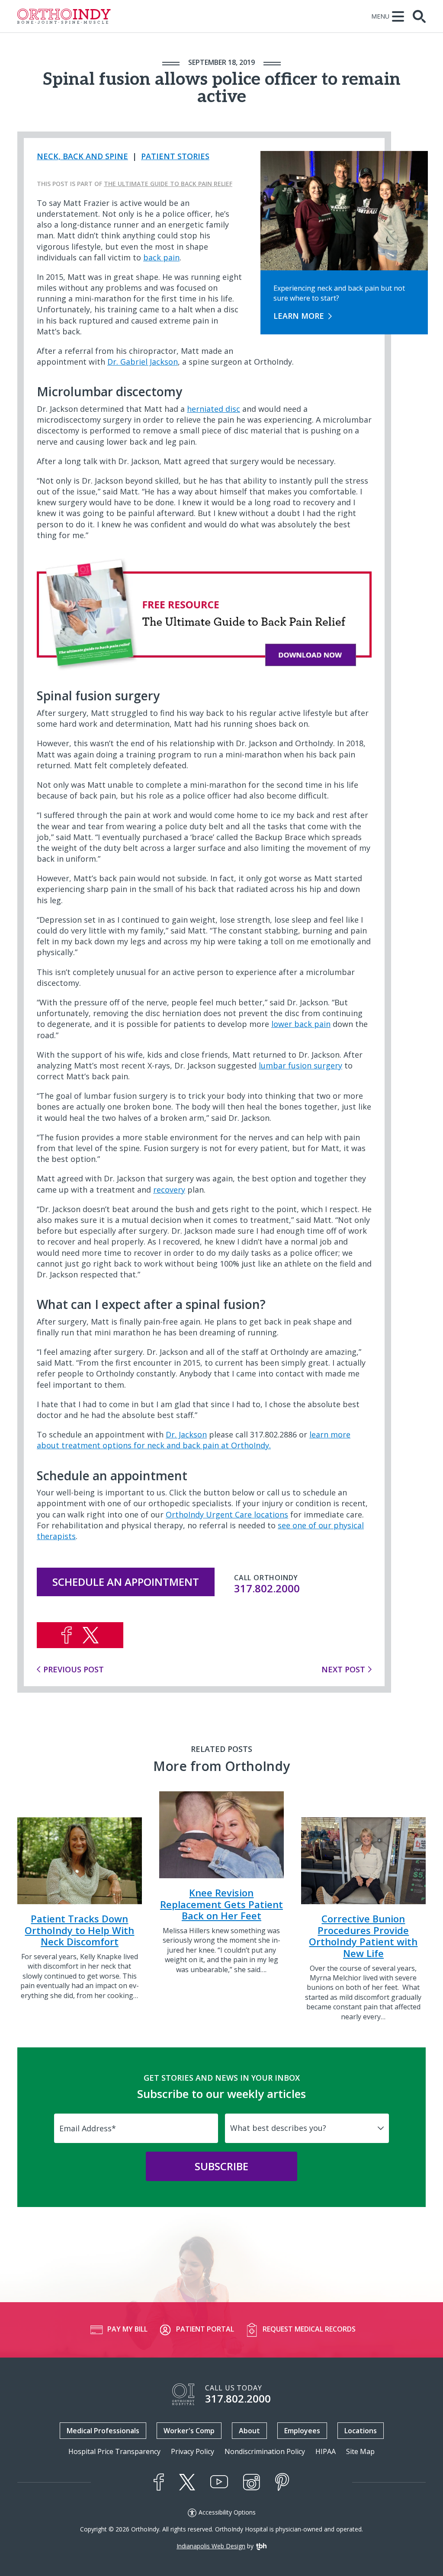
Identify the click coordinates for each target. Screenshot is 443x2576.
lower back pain (301, 1024)
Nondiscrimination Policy (265, 2452)
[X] (187, 2482)
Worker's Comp (189, 2431)
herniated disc (213, 409)
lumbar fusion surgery (300, 1065)
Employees (302, 2431)
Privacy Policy (193, 2452)
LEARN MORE (299, 316)
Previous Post (74, 1669)
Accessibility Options (227, 2512)
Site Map (360, 2452)
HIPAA (326, 2452)
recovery (169, 1190)
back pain (161, 257)
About (249, 2431)
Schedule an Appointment (126, 1582)
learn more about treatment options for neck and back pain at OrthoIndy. (194, 1440)
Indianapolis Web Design (211, 2546)
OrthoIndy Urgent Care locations (227, 1514)
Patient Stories (175, 156)
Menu (380, 16)
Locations (361, 2431)
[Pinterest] (282, 2482)
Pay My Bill (127, 2329)
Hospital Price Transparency (114, 2452)
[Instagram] (252, 2482)
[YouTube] (219, 2482)
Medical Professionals (103, 2431)
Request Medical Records (309, 2329)
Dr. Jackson (186, 1434)
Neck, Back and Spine (82, 156)
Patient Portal (205, 2329)
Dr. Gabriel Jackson (143, 362)
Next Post (343, 1669)
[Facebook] (159, 2482)
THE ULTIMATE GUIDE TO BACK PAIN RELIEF (168, 184)
